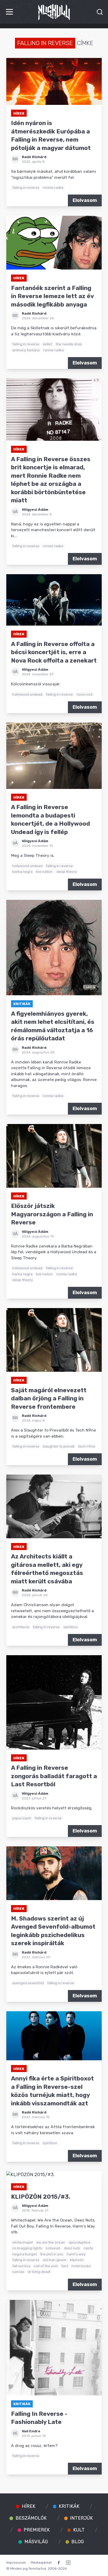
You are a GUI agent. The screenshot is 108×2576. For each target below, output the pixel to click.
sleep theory (67, 872)
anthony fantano (26, 350)
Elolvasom (85, 200)
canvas (18, 2272)
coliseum (53, 2248)
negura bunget (25, 2254)
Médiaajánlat (41, 2562)
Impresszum (16, 2562)
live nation (44, 872)
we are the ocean (51, 2242)
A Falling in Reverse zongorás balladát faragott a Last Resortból (54, 1776)
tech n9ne (87, 1446)
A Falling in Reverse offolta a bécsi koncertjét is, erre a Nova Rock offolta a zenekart (54, 652)
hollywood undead (27, 694)
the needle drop (69, 344)
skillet (47, 344)
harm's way (76, 2254)
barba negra (22, 872)
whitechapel (23, 2242)
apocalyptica (79, 2242)
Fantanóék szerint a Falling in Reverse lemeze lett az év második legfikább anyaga (52, 296)
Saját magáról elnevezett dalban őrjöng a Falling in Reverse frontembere (49, 1399)
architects (21, 1627)
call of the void (46, 2266)
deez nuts (72, 2248)
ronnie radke (53, 187)
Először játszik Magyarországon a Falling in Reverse (52, 1214)
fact (65, 2266)
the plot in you (52, 2254)
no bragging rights (27, 2248)
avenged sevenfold (28, 1983)
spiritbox (71, 1627)
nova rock (85, 694)
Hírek (19, 113)
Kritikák (22, 1004)
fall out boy (21, 2266)
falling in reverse (26, 187)
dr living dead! (39, 2272)
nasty (88, 2248)
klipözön (77, 2260)
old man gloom (55, 2260)
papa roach (22, 1818)
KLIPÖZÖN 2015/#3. (41, 2197)
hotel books (81, 2266)
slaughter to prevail (59, 1446)
